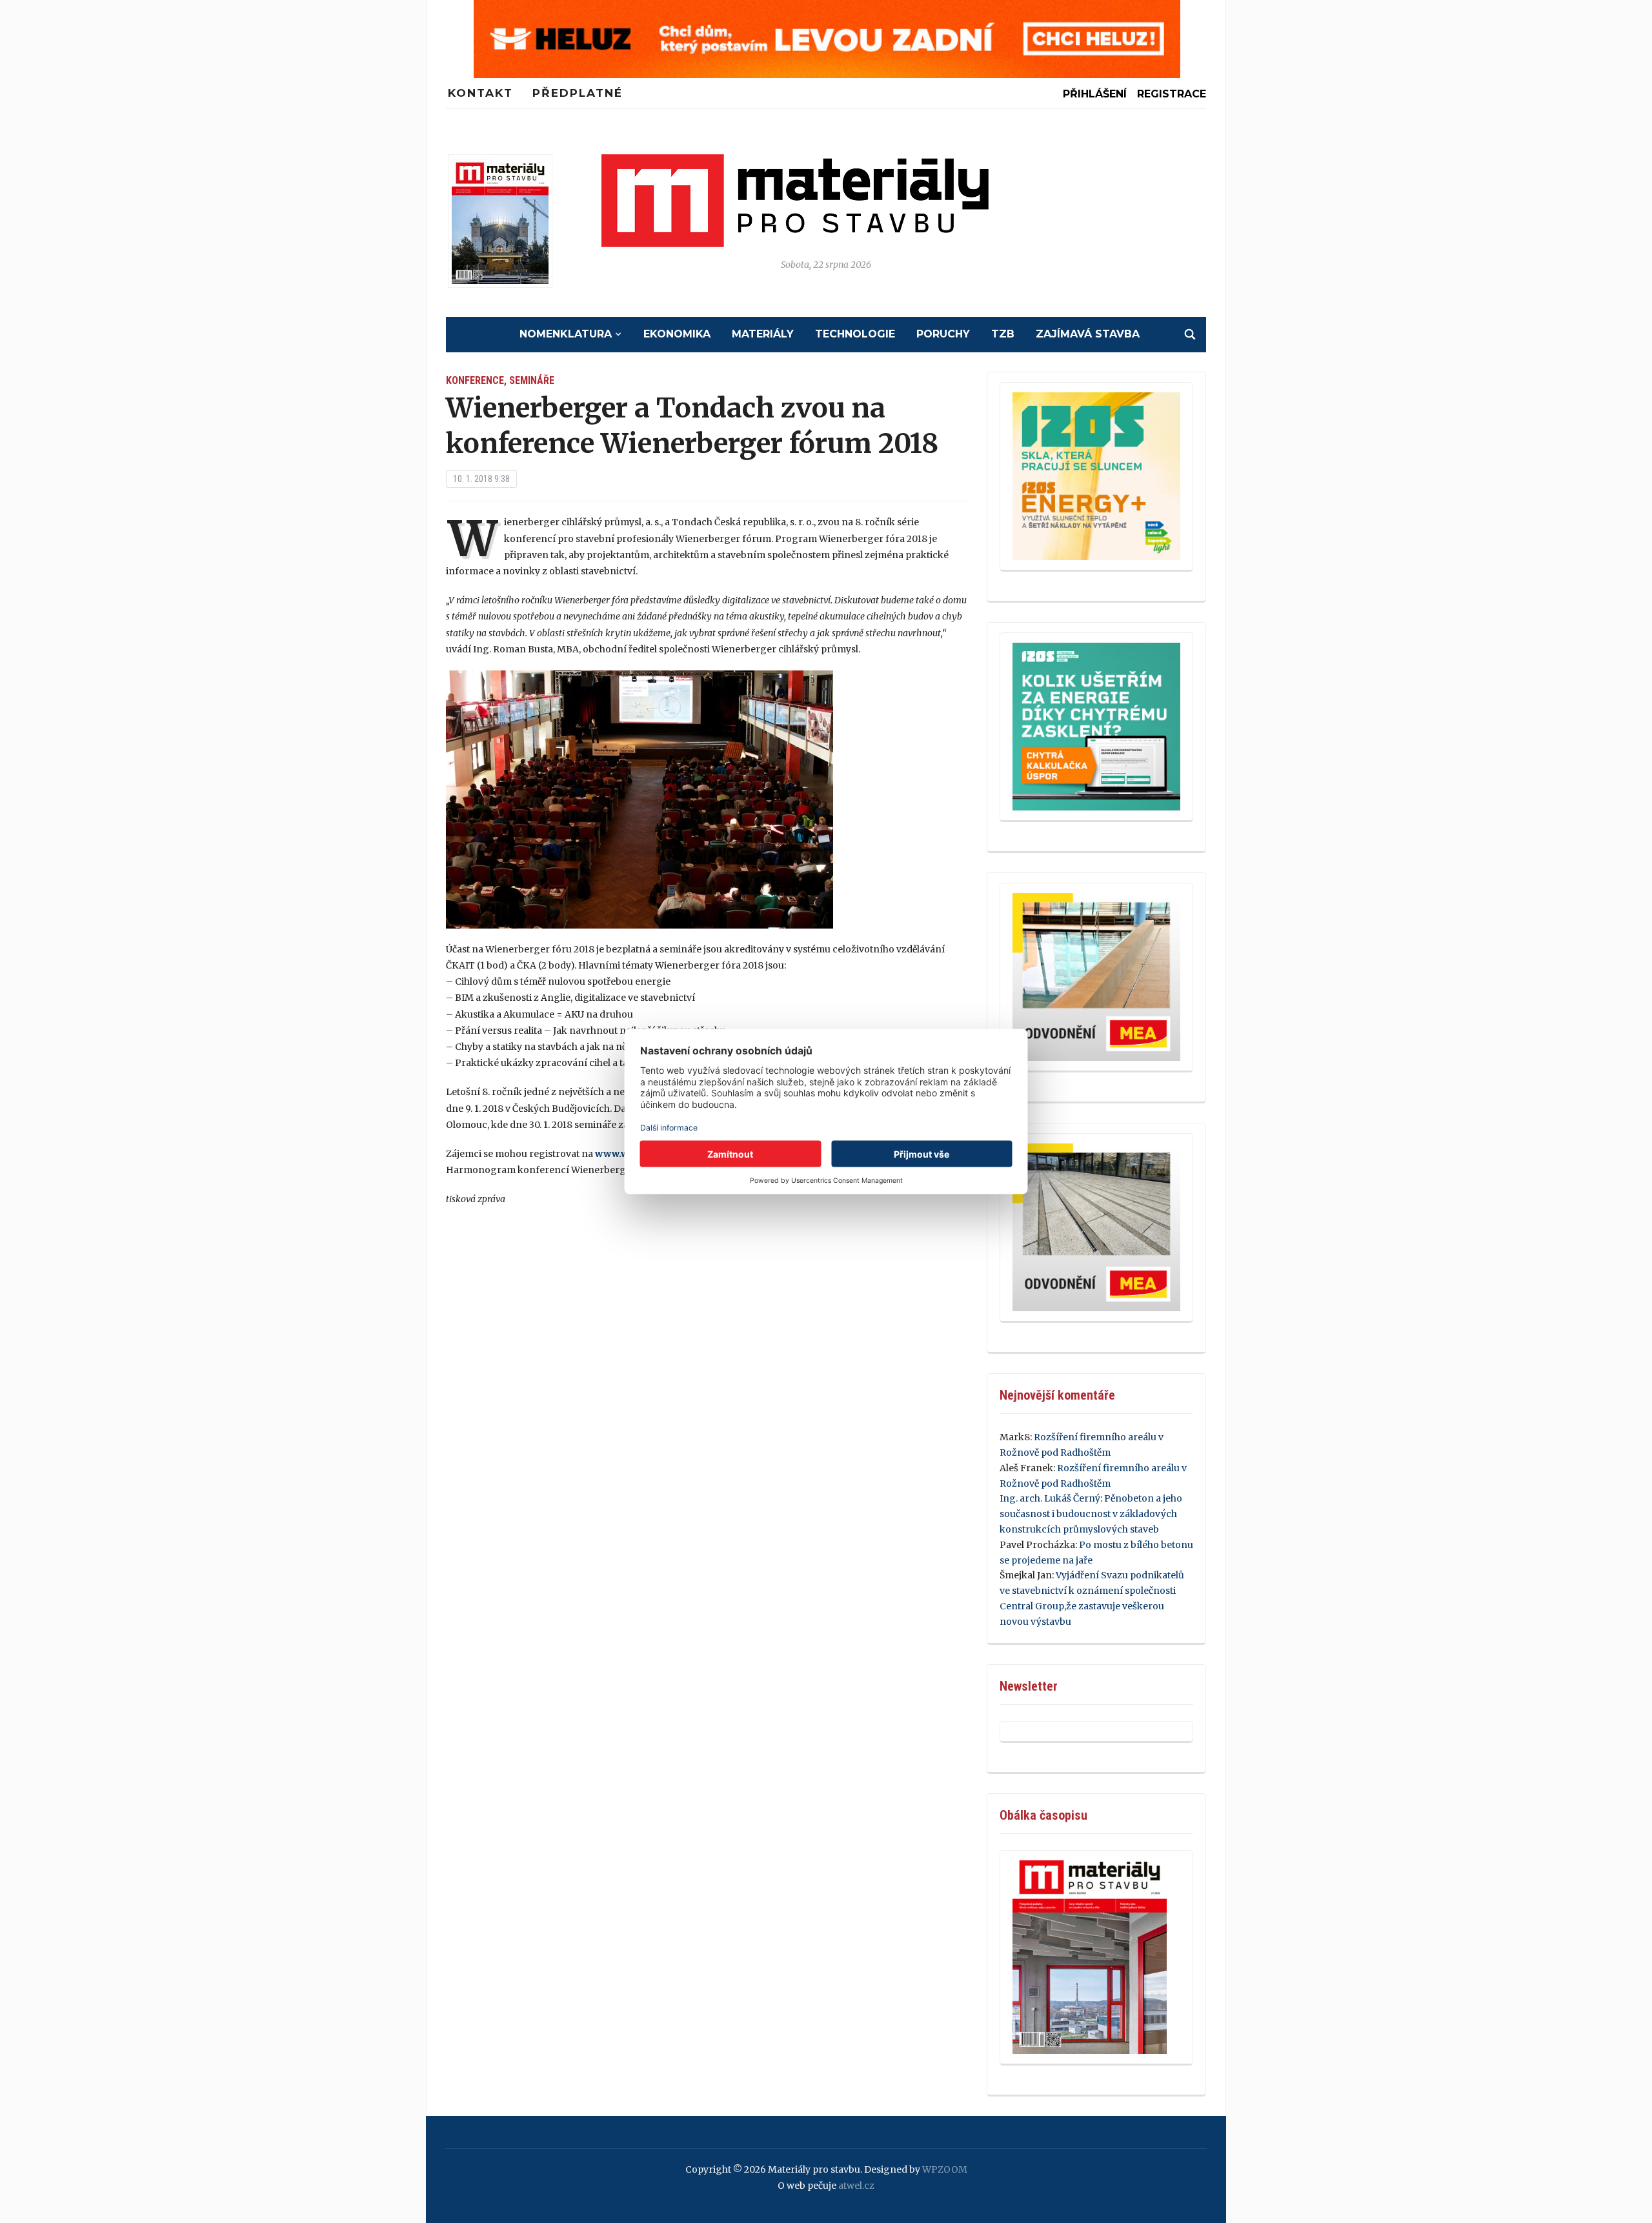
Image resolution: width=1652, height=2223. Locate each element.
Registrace (1172, 94)
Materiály (763, 334)
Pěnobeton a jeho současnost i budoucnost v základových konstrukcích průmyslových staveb (1091, 1514)
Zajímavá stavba (1088, 334)
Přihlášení (1095, 94)
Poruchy (943, 334)
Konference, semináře (500, 380)
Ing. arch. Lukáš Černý (1050, 1498)
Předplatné (578, 93)
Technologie (855, 334)
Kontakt (480, 93)
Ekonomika (677, 334)
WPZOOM (945, 2169)
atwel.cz (856, 2186)
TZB (1003, 334)
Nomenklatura (566, 334)
